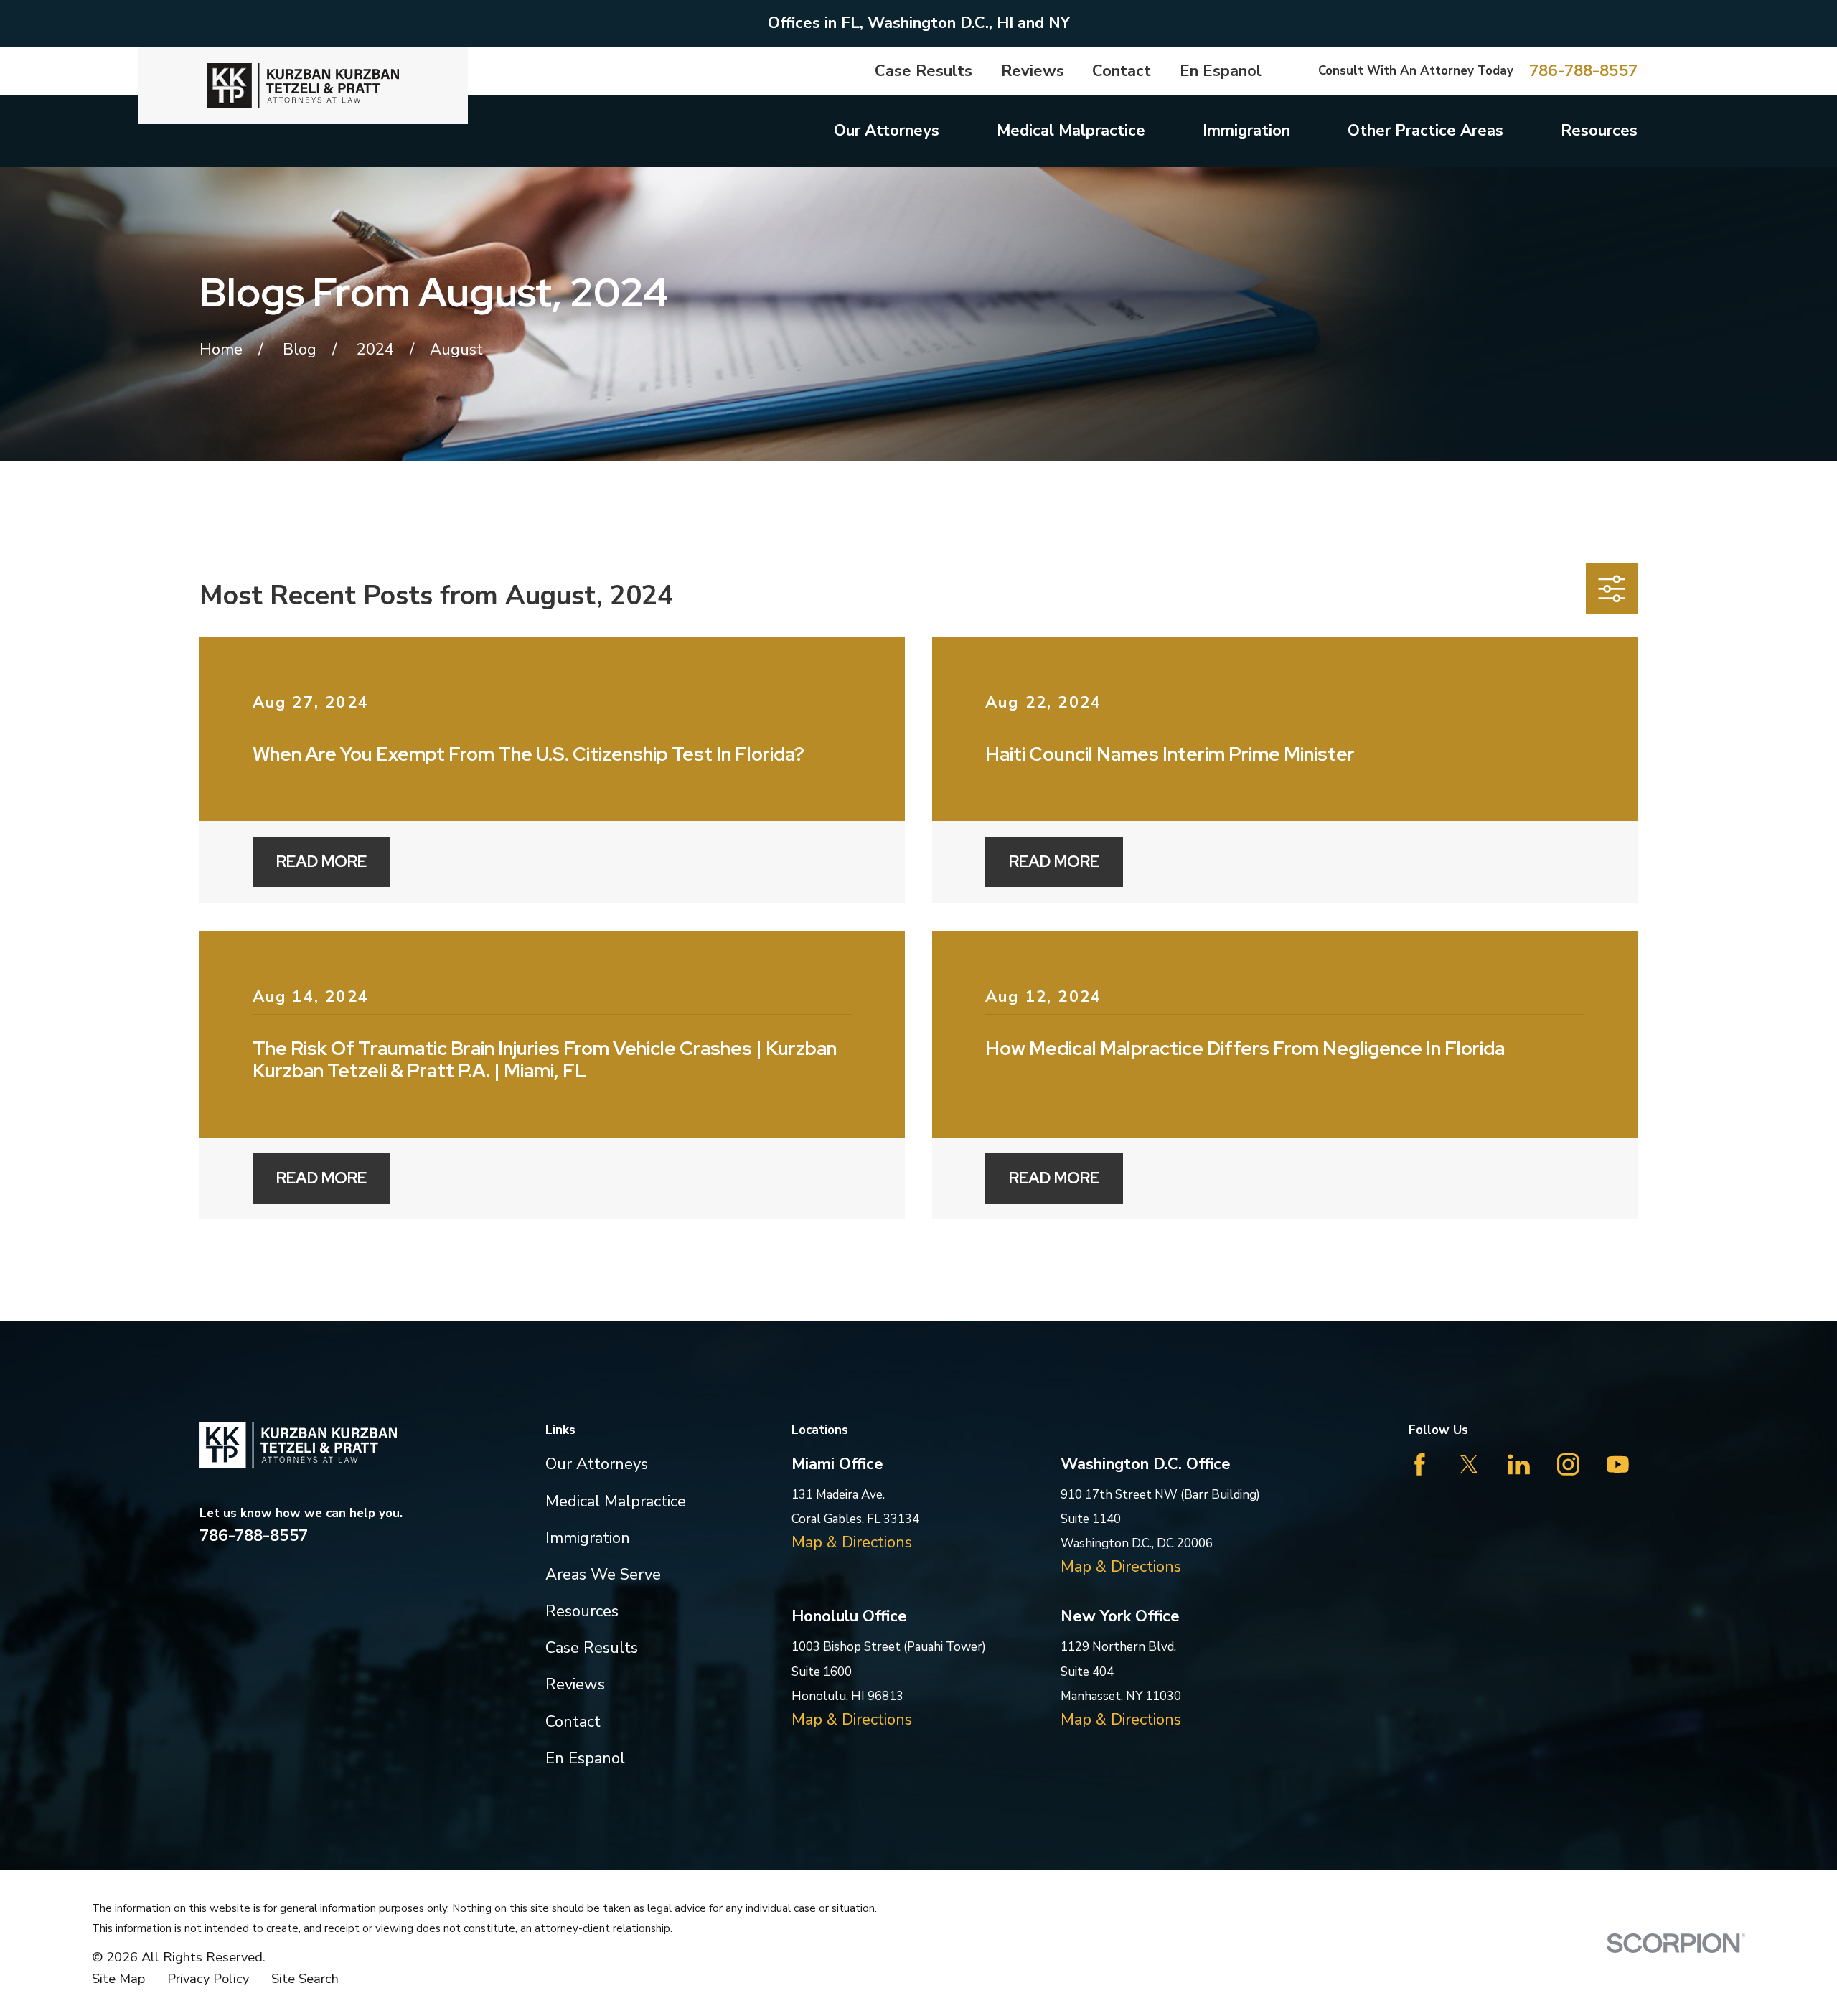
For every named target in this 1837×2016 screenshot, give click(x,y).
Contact (1122, 71)
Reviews (1033, 71)
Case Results (924, 71)
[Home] (303, 86)
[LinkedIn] (1519, 1464)
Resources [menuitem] (1599, 131)
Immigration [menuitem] (1246, 131)
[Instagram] (1568, 1464)
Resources (582, 1611)
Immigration (588, 1538)
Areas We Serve (603, 1575)
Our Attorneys (597, 1464)
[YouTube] (1618, 1464)
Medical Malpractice (616, 1501)
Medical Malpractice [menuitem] (1071, 131)
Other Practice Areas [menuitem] (1425, 131)
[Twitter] (1469, 1464)
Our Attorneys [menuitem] (887, 131)
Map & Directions (852, 1542)
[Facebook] (1420, 1464)
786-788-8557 (1583, 71)
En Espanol (1221, 71)
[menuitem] (118, 1979)
